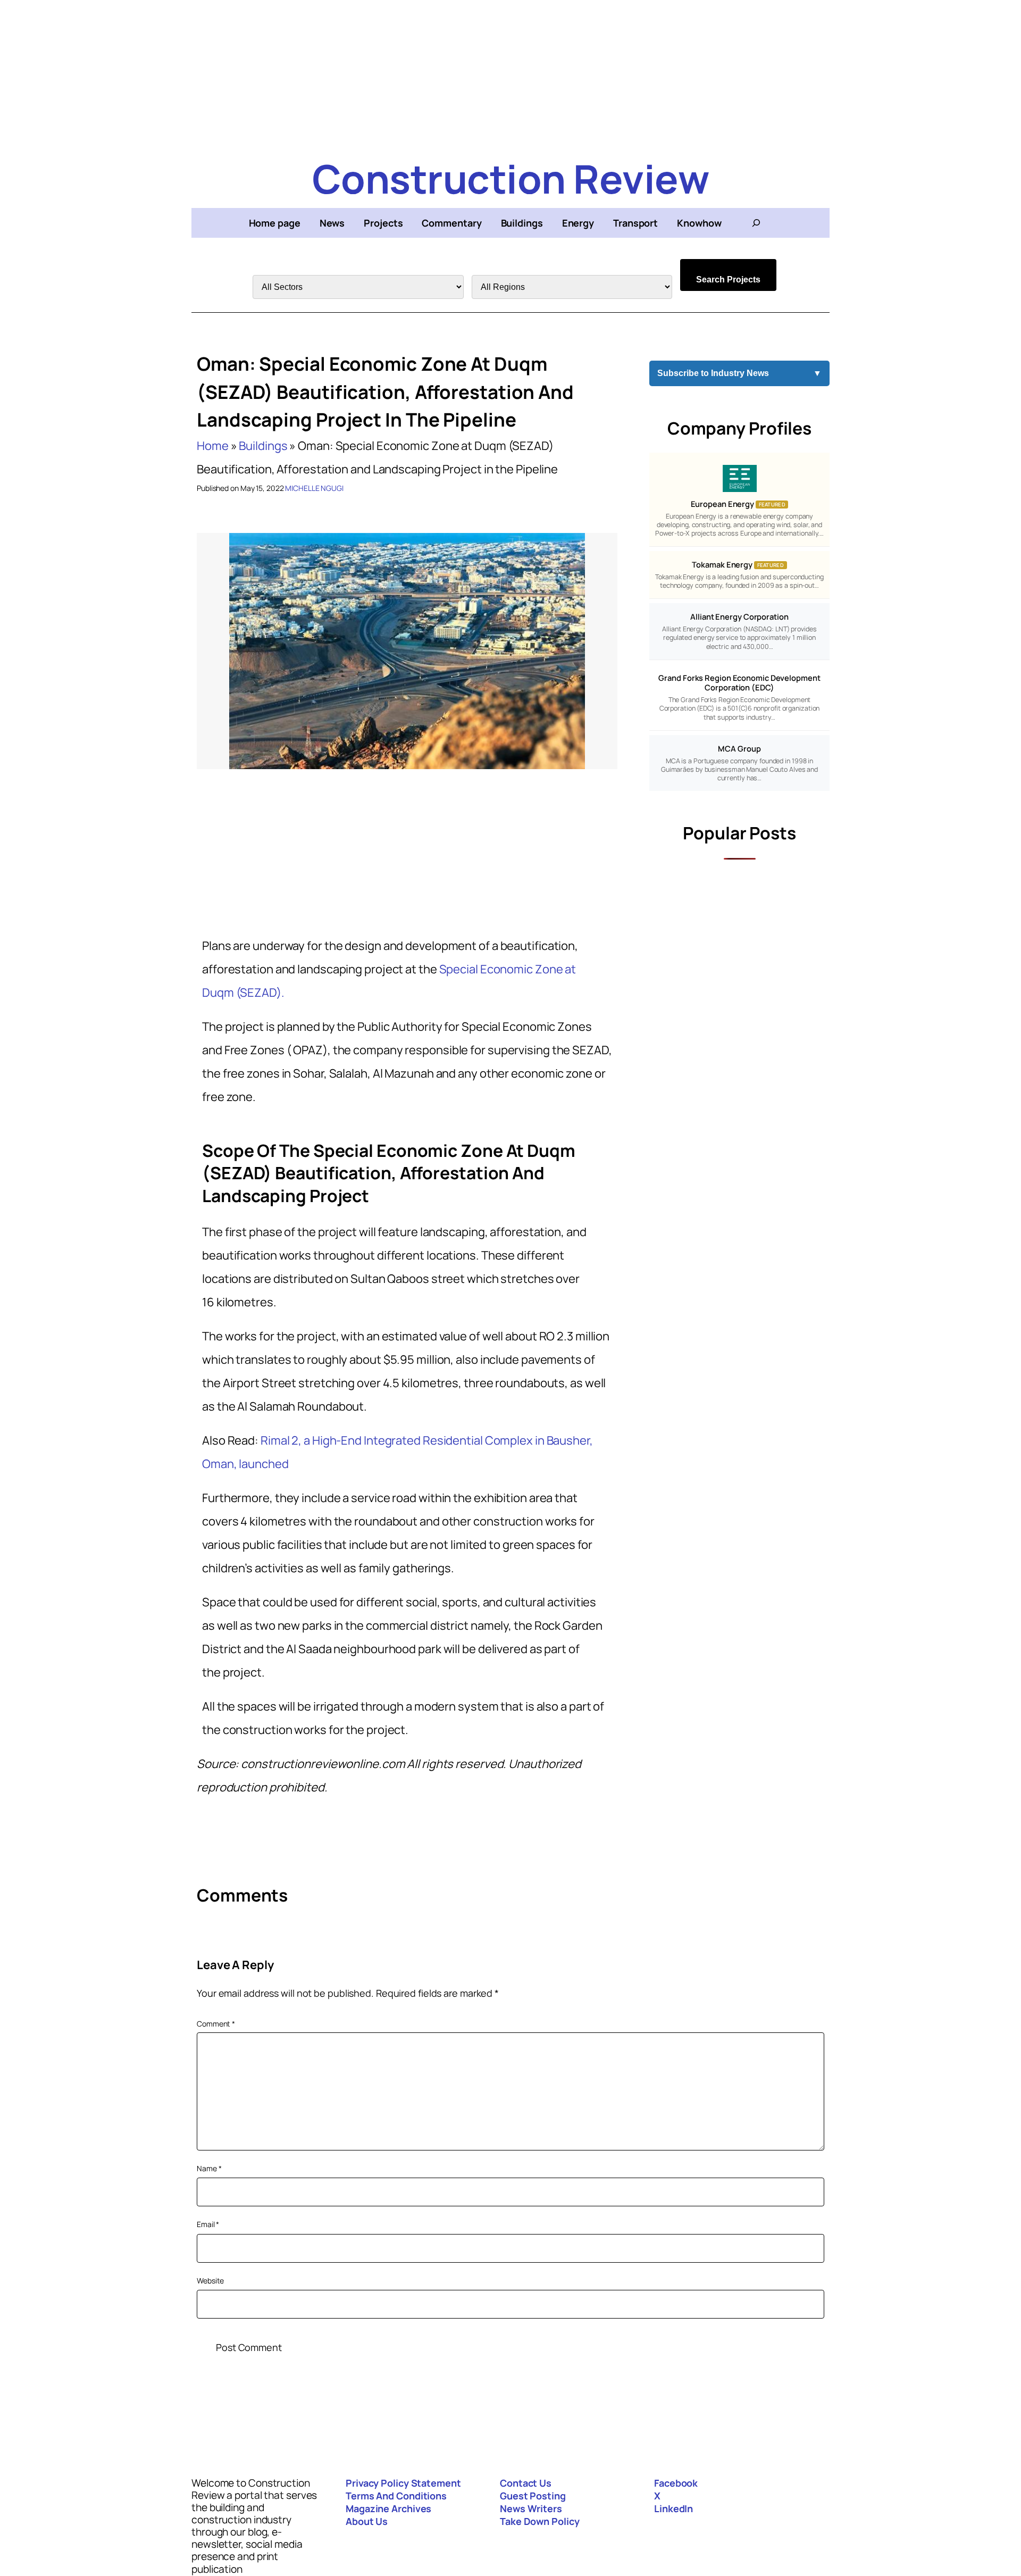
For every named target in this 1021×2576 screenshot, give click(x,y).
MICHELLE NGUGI (314, 488)
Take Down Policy (539, 2521)
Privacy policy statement (403, 2483)
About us (367, 2521)
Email (208, 2224)
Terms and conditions (396, 2496)
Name (209, 2168)
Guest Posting (533, 2496)
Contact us (526, 2483)
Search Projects (728, 280)
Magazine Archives (388, 2508)
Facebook (676, 2483)
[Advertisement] (510, 74)
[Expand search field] (756, 223)
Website (210, 2281)
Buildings (263, 446)
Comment (216, 2024)
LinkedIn (673, 2508)
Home (213, 446)
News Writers (531, 2508)
